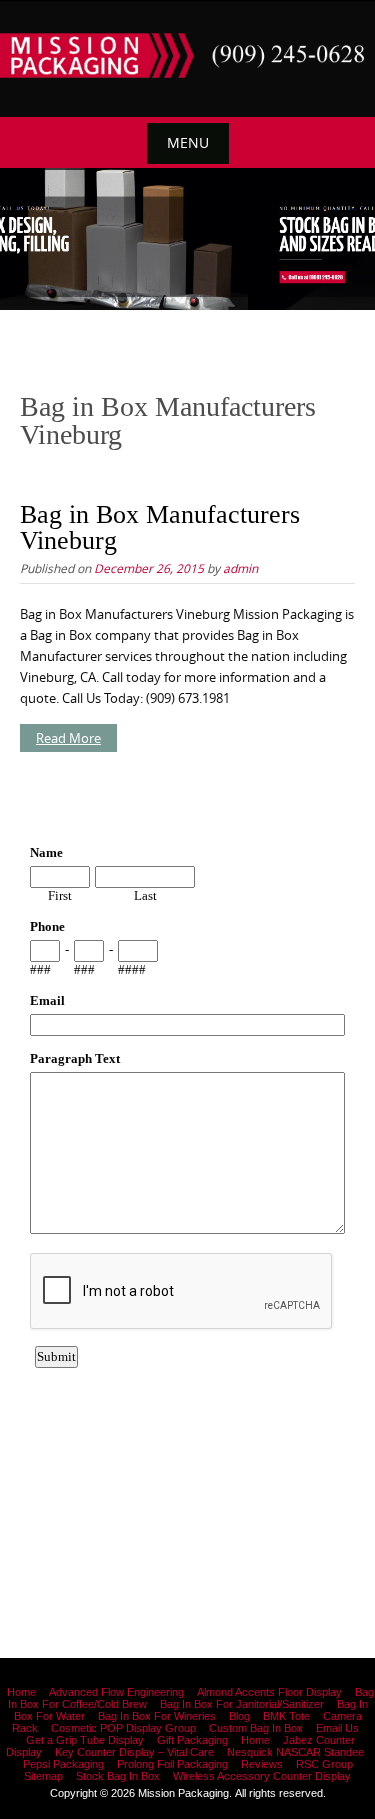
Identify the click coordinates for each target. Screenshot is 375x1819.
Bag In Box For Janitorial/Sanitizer (242, 1704)
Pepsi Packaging (63, 1764)
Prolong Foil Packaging (172, 1764)
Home (21, 1692)
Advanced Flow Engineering (116, 1692)
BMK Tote (286, 1716)
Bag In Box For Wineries (157, 1716)
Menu (188, 142)
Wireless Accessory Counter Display (262, 1776)
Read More (68, 738)
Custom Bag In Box (256, 1728)
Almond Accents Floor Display (269, 1692)
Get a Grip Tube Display (85, 1740)
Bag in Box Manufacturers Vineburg (160, 527)
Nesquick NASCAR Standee (295, 1752)
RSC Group (324, 1764)
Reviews (262, 1764)
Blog (239, 1716)
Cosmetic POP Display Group (123, 1728)
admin (240, 568)
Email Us (337, 1728)
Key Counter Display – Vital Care (134, 1752)
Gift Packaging (192, 1740)
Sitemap (43, 1776)
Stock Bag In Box (118, 1776)
